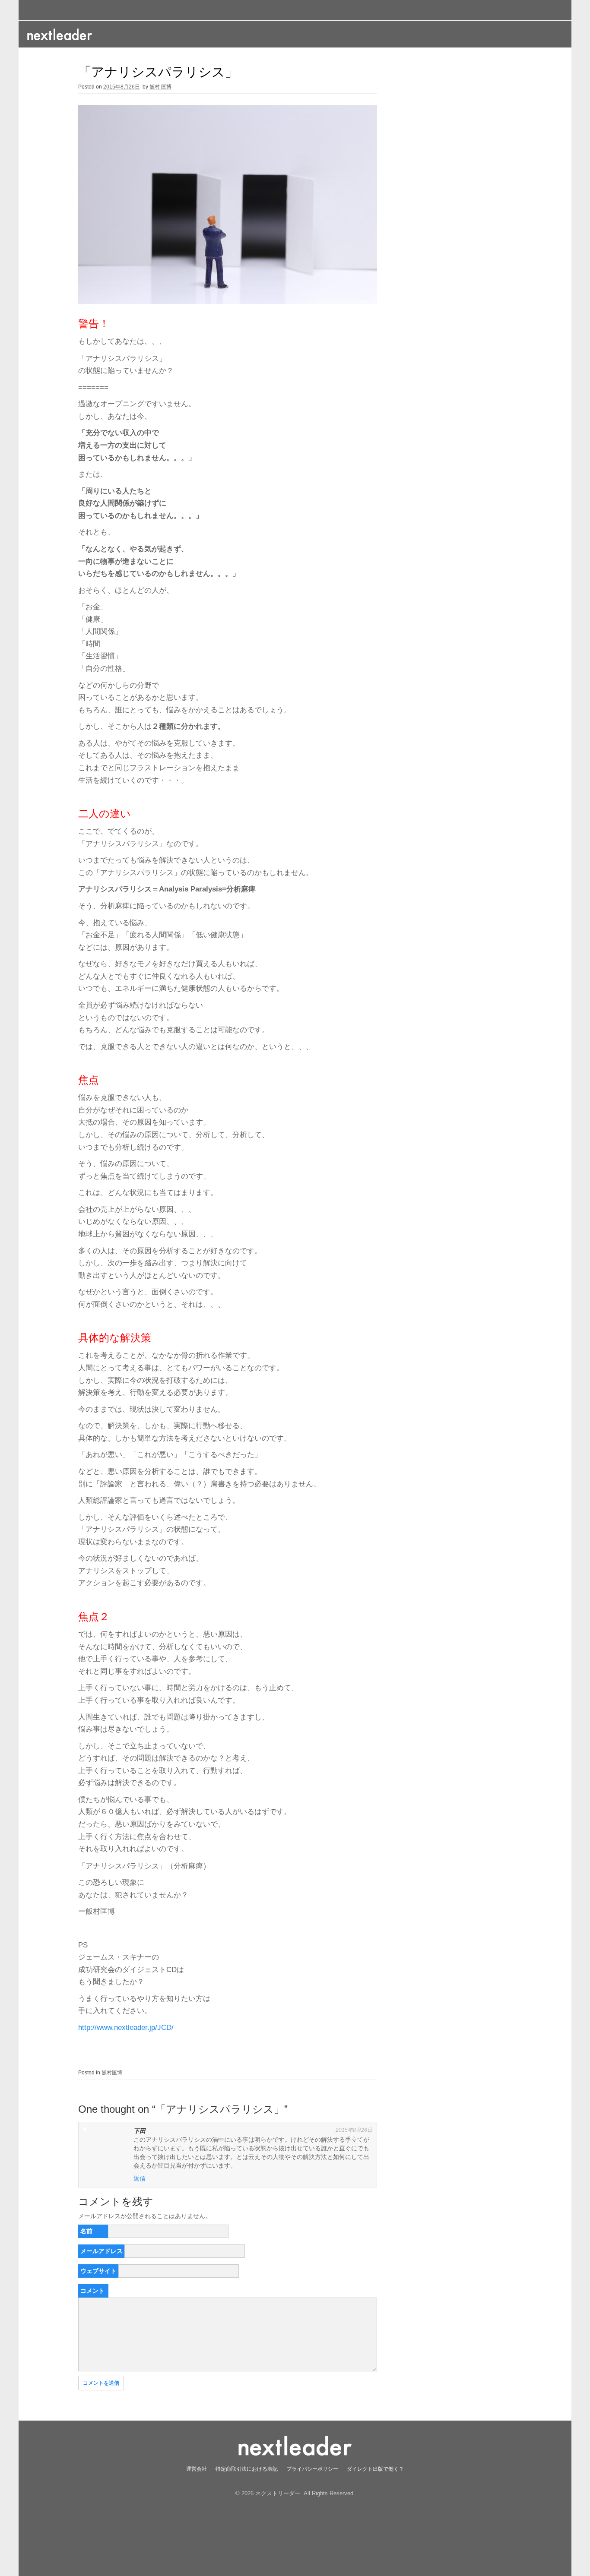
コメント (92, 2291)
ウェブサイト (98, 2271)
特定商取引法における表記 (247, 2469)
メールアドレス (102, 2251)
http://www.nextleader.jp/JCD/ (126, 2028)
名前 (86, 2231)
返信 (140, 2178)
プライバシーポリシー (312, 2469)
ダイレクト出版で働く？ (375, 2469)
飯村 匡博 (160, 87)
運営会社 (197, 2469)
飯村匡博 (112, 2073)
